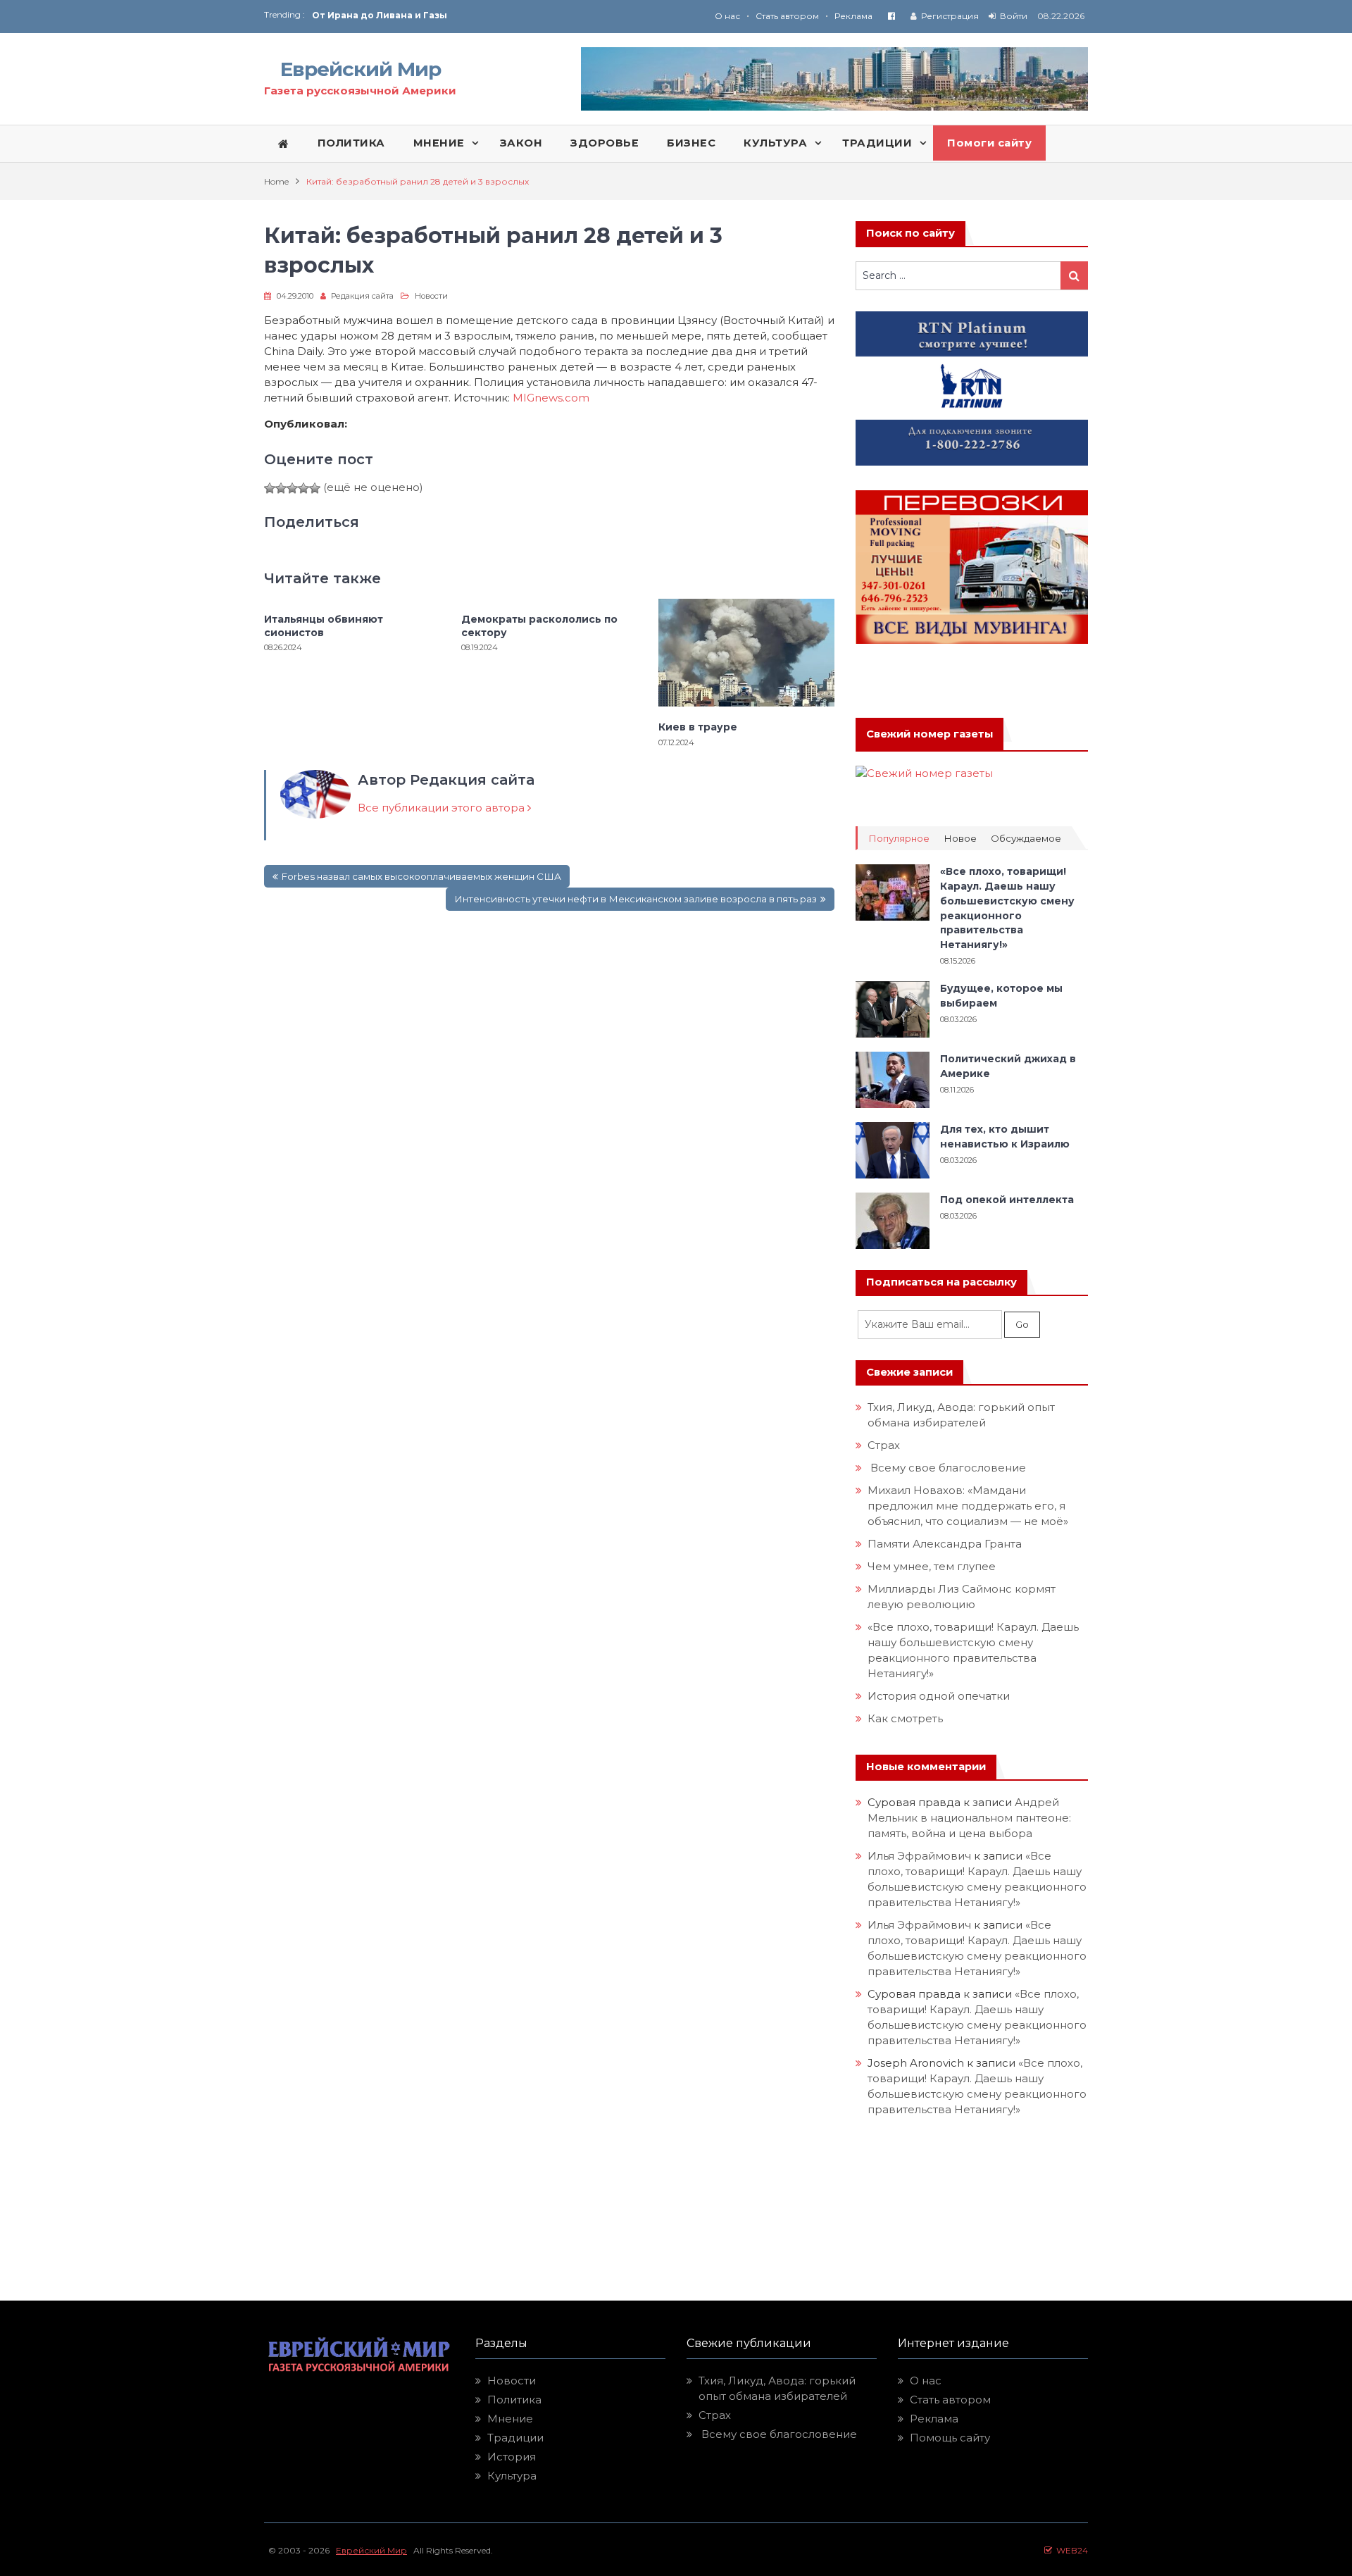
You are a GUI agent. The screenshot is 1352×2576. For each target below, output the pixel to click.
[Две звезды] (281, 488)
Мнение (510, 2419)
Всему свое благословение (947, 1468)
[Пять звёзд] (315, 488)
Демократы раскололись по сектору (539, 626)
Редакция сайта (362, 296)
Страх (884, 1445)
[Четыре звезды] (303, 488)
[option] (494, 15)
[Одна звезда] (270, 488)
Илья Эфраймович (919, 1856)
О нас (727, 16)
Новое (960, 839)
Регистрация (950, 16)
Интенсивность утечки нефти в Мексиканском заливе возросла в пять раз (636, 899)
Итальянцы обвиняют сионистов (324, 626)
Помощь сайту (950, 2438)
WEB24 (1070, 2550)
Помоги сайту (989, 143)
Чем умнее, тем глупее (932, 1566)
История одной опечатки (939, 1696)
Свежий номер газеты (930, 734)
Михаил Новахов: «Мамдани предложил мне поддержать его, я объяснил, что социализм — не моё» (969, 1506)
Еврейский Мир (361, 69)
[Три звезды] (292, 488)
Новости (431, 296)
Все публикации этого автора (443, 808)
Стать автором (787, 16)
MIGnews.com (551, 398)
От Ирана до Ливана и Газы (380, 15)
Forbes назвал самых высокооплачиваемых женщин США (421, 876)
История (512, 2457)
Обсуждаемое (1026, 839)
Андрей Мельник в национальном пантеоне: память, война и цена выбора (971, 1818)
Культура (512, 2476)
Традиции (515, 2438)
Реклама (853, 16)
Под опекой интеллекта (1007, 1200)
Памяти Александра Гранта (945, 1544)
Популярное (899, 839)
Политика (514, 2400)
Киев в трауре (699, 727)
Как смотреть (907, 1718)
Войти (1014, 16)
